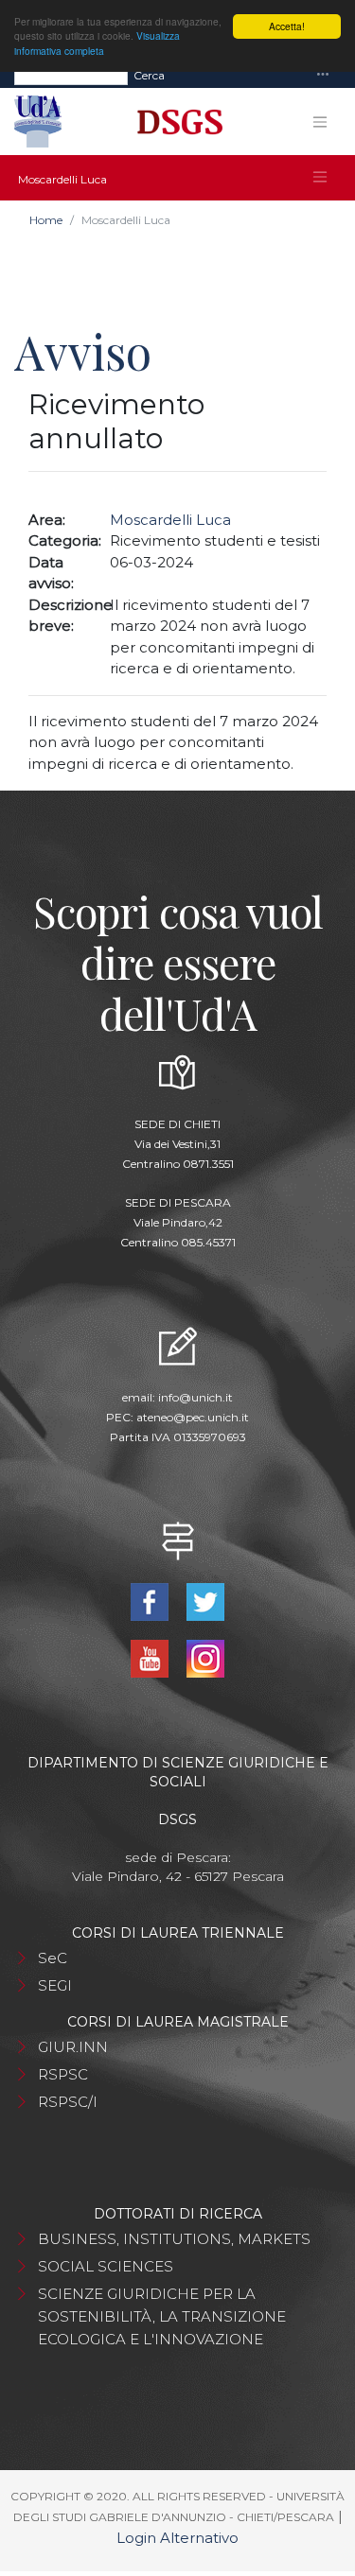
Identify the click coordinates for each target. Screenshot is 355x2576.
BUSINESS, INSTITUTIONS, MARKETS (174, 2239)
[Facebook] (152, 1601)
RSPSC (63, 2074)
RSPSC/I (68, 2102)
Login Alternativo (177, 2538)
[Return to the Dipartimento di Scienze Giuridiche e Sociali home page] (173, 122)
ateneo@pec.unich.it (193, 1417)
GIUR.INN (73, 2047)
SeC (53, 1958)
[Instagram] (206, 1657)
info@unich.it (195, 1397)
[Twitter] (206, 1601)
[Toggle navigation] (323, 75)
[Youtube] (152, 1657)
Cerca (149, 75)
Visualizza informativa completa (97, 43)
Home (46, 220)
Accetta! (287, 26)
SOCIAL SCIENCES (106, 2266)
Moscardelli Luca (170, 520)
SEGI (55, 1985)
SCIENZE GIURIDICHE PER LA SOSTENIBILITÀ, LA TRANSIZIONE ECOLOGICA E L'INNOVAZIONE (162, 2316)
